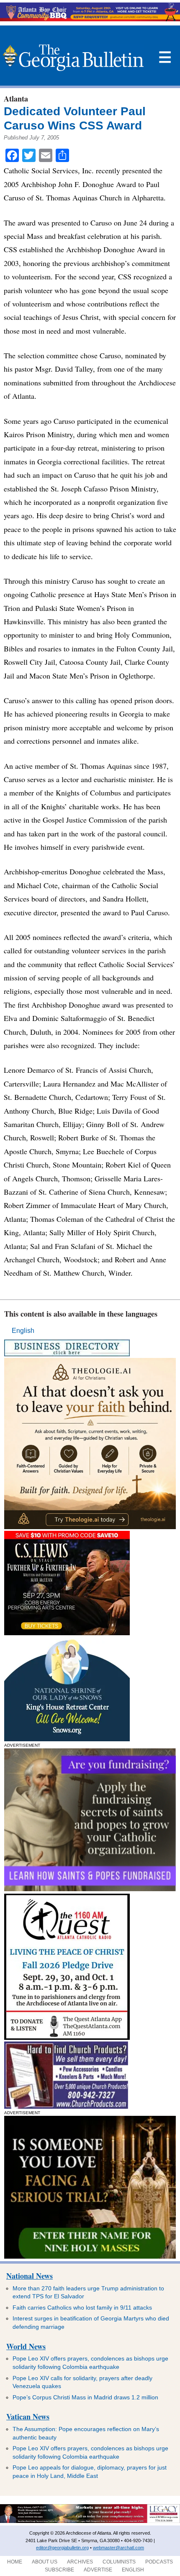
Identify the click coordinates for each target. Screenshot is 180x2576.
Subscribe (59, 2570)
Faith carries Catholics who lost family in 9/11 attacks (82, 2308)
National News (30, 2276)
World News (26, 2346)
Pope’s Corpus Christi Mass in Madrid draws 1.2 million (85, 2397)
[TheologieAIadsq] (90, 1527)
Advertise (98, 2570)
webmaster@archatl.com (118, 2548)
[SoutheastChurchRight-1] (66, 2106)
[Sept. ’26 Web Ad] (67, 1739)
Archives (80, 2562)
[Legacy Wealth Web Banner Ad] (90, 2521)
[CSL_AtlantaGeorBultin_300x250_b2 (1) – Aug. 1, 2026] (67, 1633)
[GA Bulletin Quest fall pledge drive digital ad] (67, 2038)
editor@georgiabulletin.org (62, 2548)
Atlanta (16, 99)
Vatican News (28, 2416)
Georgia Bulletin (73, 58)
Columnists (119, 2562)
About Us (45, 2562)
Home (15, 2562)
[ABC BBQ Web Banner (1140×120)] (90, 19)
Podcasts (159, 2562)
